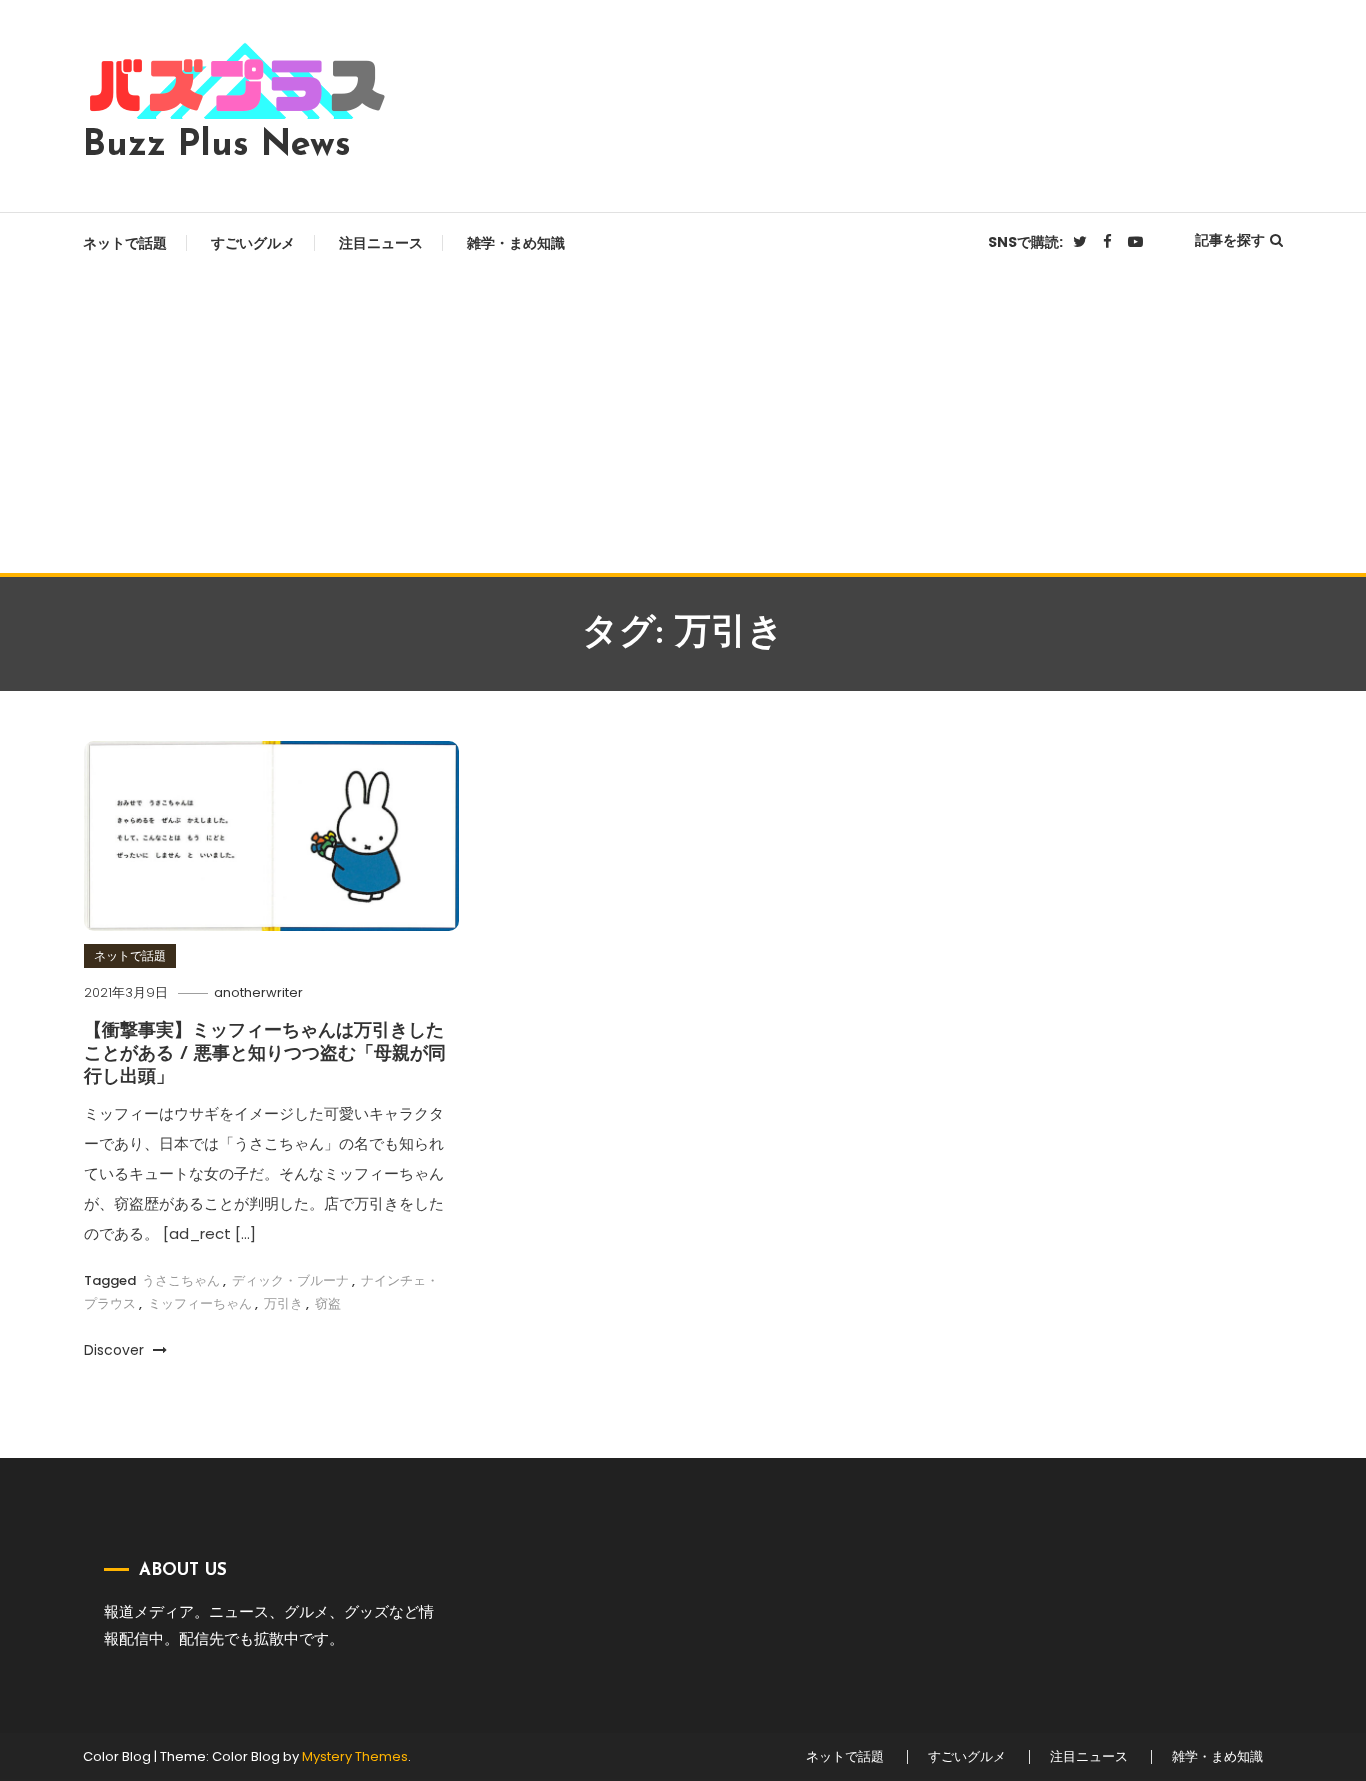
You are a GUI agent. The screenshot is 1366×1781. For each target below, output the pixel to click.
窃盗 (328, 1303)
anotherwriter (258, 992)
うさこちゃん (181, 1280)
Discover (116, 1350)
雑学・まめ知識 (516, 243)
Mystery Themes (355, 1756)
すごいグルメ (253, 243)
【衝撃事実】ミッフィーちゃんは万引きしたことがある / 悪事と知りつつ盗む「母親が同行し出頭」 (265, 1055)
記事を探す (1230, 240)
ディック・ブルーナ (290, 1280)
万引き (283, 1303)
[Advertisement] (683, 423)
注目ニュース (381, 243)
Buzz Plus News (217, 146)
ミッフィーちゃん (200, 1303)
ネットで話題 (125, 243)
